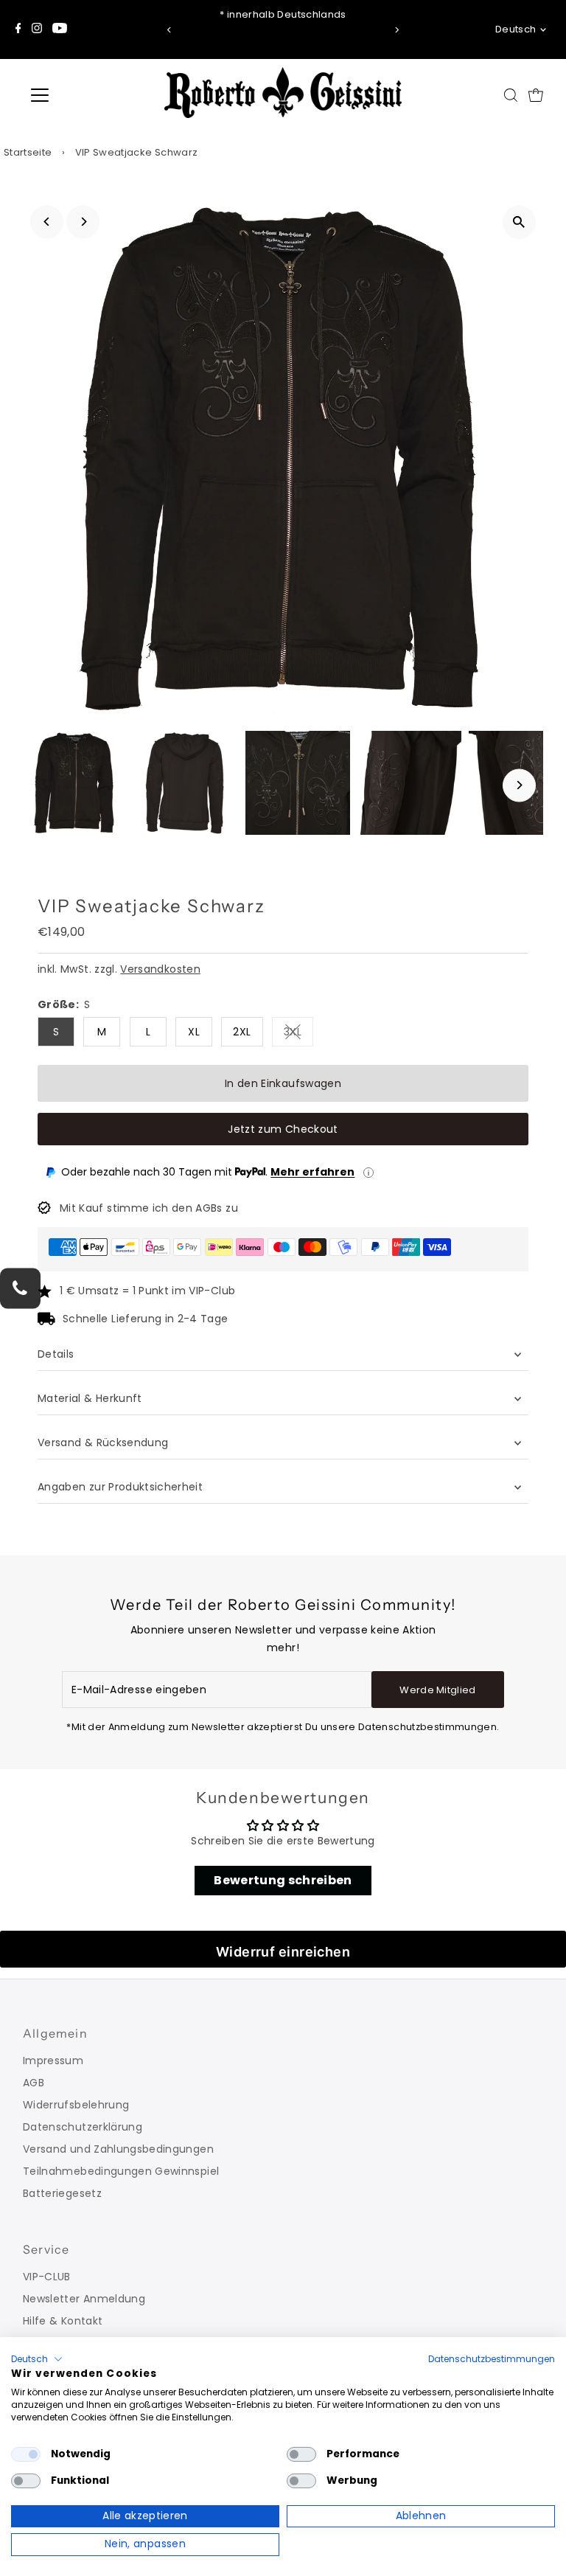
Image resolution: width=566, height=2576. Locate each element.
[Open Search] (511, 95)
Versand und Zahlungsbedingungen (118, 2149)
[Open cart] (536, 95)
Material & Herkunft (90, 1398)
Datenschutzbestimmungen (492, 2359)
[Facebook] (18, 29)
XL (194, 1032)
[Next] (397, 30)
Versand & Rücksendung (103, 1443)
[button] (37, 2359)
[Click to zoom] (519, 222)
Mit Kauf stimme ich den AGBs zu (149, 1208)
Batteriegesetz (62, 2193)
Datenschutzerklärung (83, 2127)
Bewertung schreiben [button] (283, 1880)
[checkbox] (26, 2454)
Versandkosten (160, 969)
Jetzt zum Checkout (283, 1129)
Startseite (28, 152)
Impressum (53, 2061)
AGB (34, 2083)
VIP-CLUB (47, 2277)
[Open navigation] (83, 95)
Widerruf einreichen (283, 1952)
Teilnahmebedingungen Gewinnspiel (121, 2171)
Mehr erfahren (312, 1172)
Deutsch (516, 29)
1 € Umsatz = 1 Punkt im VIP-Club (147, 1291)
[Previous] (169, 30)
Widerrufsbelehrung (76, 2105)
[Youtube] (60, 29)
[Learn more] (368, 1173)
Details (56, 1354)
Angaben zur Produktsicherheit (122, 1487)
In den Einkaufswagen (283, 1083)
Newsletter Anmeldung (84, 2299)
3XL (298, 1034)
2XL (242, 1032)
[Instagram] (37, 29)
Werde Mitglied (438, 1690)
